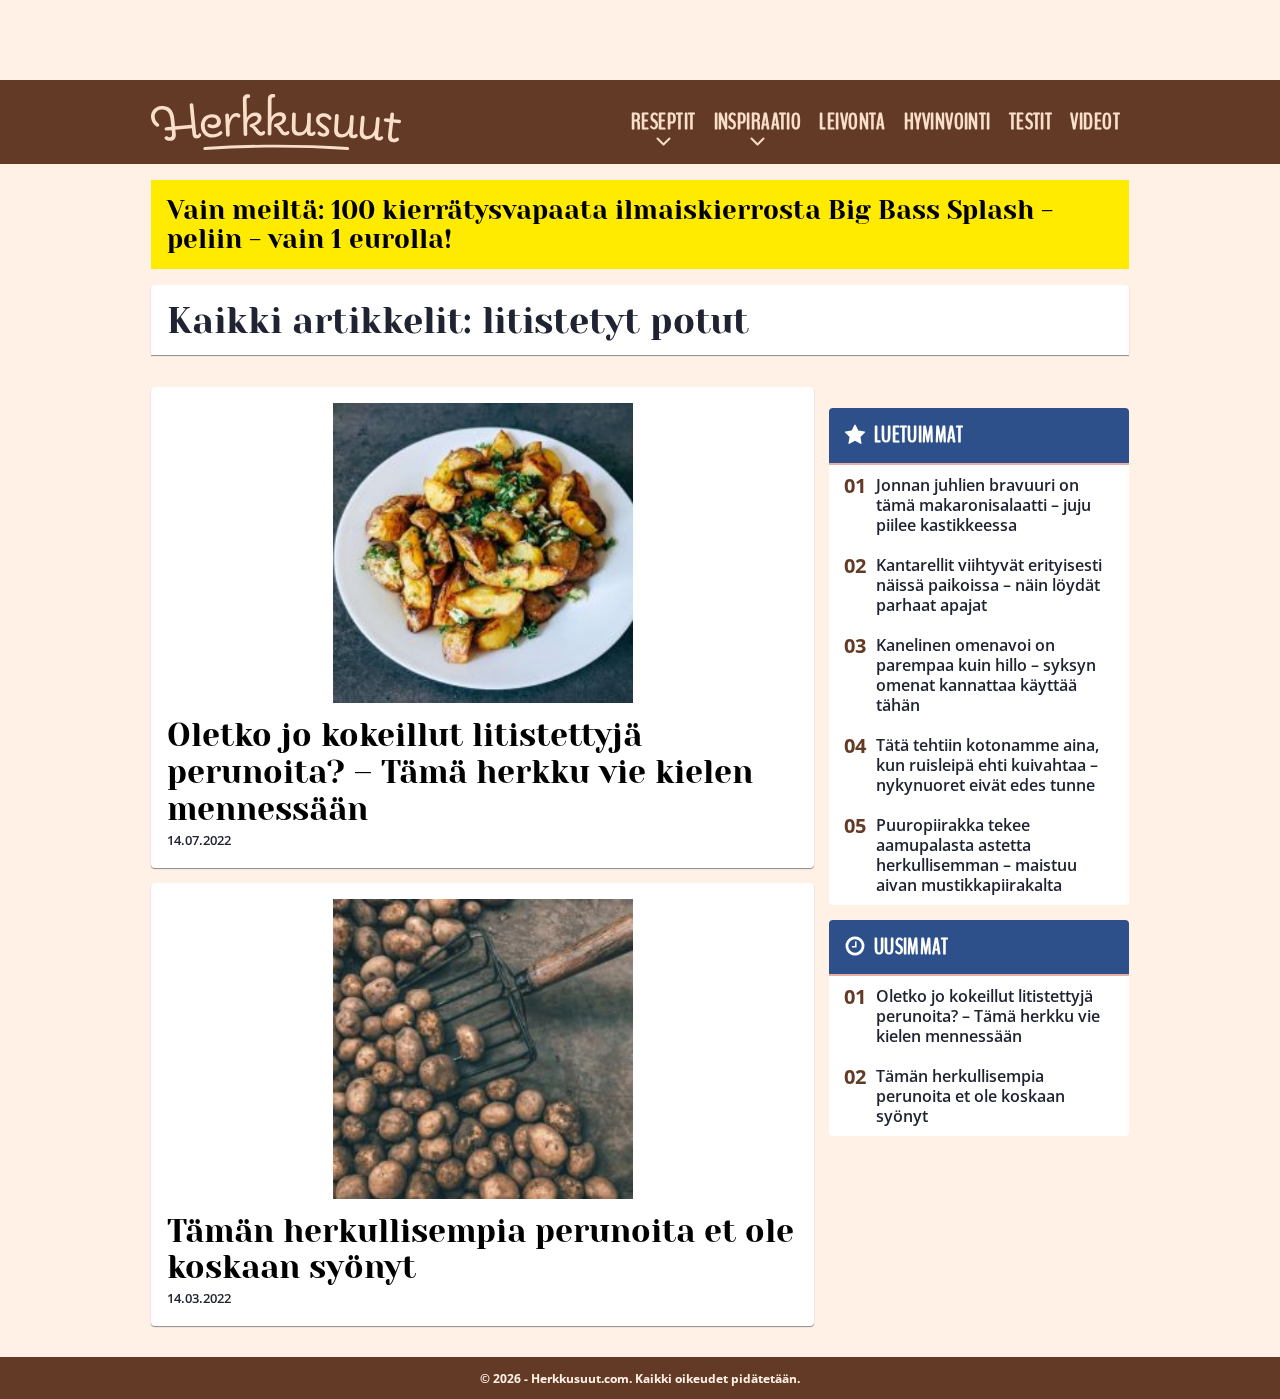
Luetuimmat (918, 435)
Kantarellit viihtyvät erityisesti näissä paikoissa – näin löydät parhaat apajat (989, 585)
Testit (1031, 122)
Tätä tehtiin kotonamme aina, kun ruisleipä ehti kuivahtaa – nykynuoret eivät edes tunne (987, 765)
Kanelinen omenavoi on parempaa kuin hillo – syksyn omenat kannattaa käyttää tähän (986, 675)
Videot (1095, 122)
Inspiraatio (758, 122)
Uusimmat (911, 947)
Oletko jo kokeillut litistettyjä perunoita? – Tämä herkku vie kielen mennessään (460, 772)
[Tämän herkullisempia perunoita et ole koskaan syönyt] (482, 1049)
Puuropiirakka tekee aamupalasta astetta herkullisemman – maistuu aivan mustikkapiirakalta (976, 855)
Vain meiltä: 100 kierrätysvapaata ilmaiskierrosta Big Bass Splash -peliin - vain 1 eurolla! (610, 224)
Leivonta (852, 122)
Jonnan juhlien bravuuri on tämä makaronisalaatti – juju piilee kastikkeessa (983, 505)
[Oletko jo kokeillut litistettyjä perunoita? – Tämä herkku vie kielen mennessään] (482, 553)
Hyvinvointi (947, 122)
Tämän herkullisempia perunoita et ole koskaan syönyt (480, 1250)
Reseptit (663, 122)
